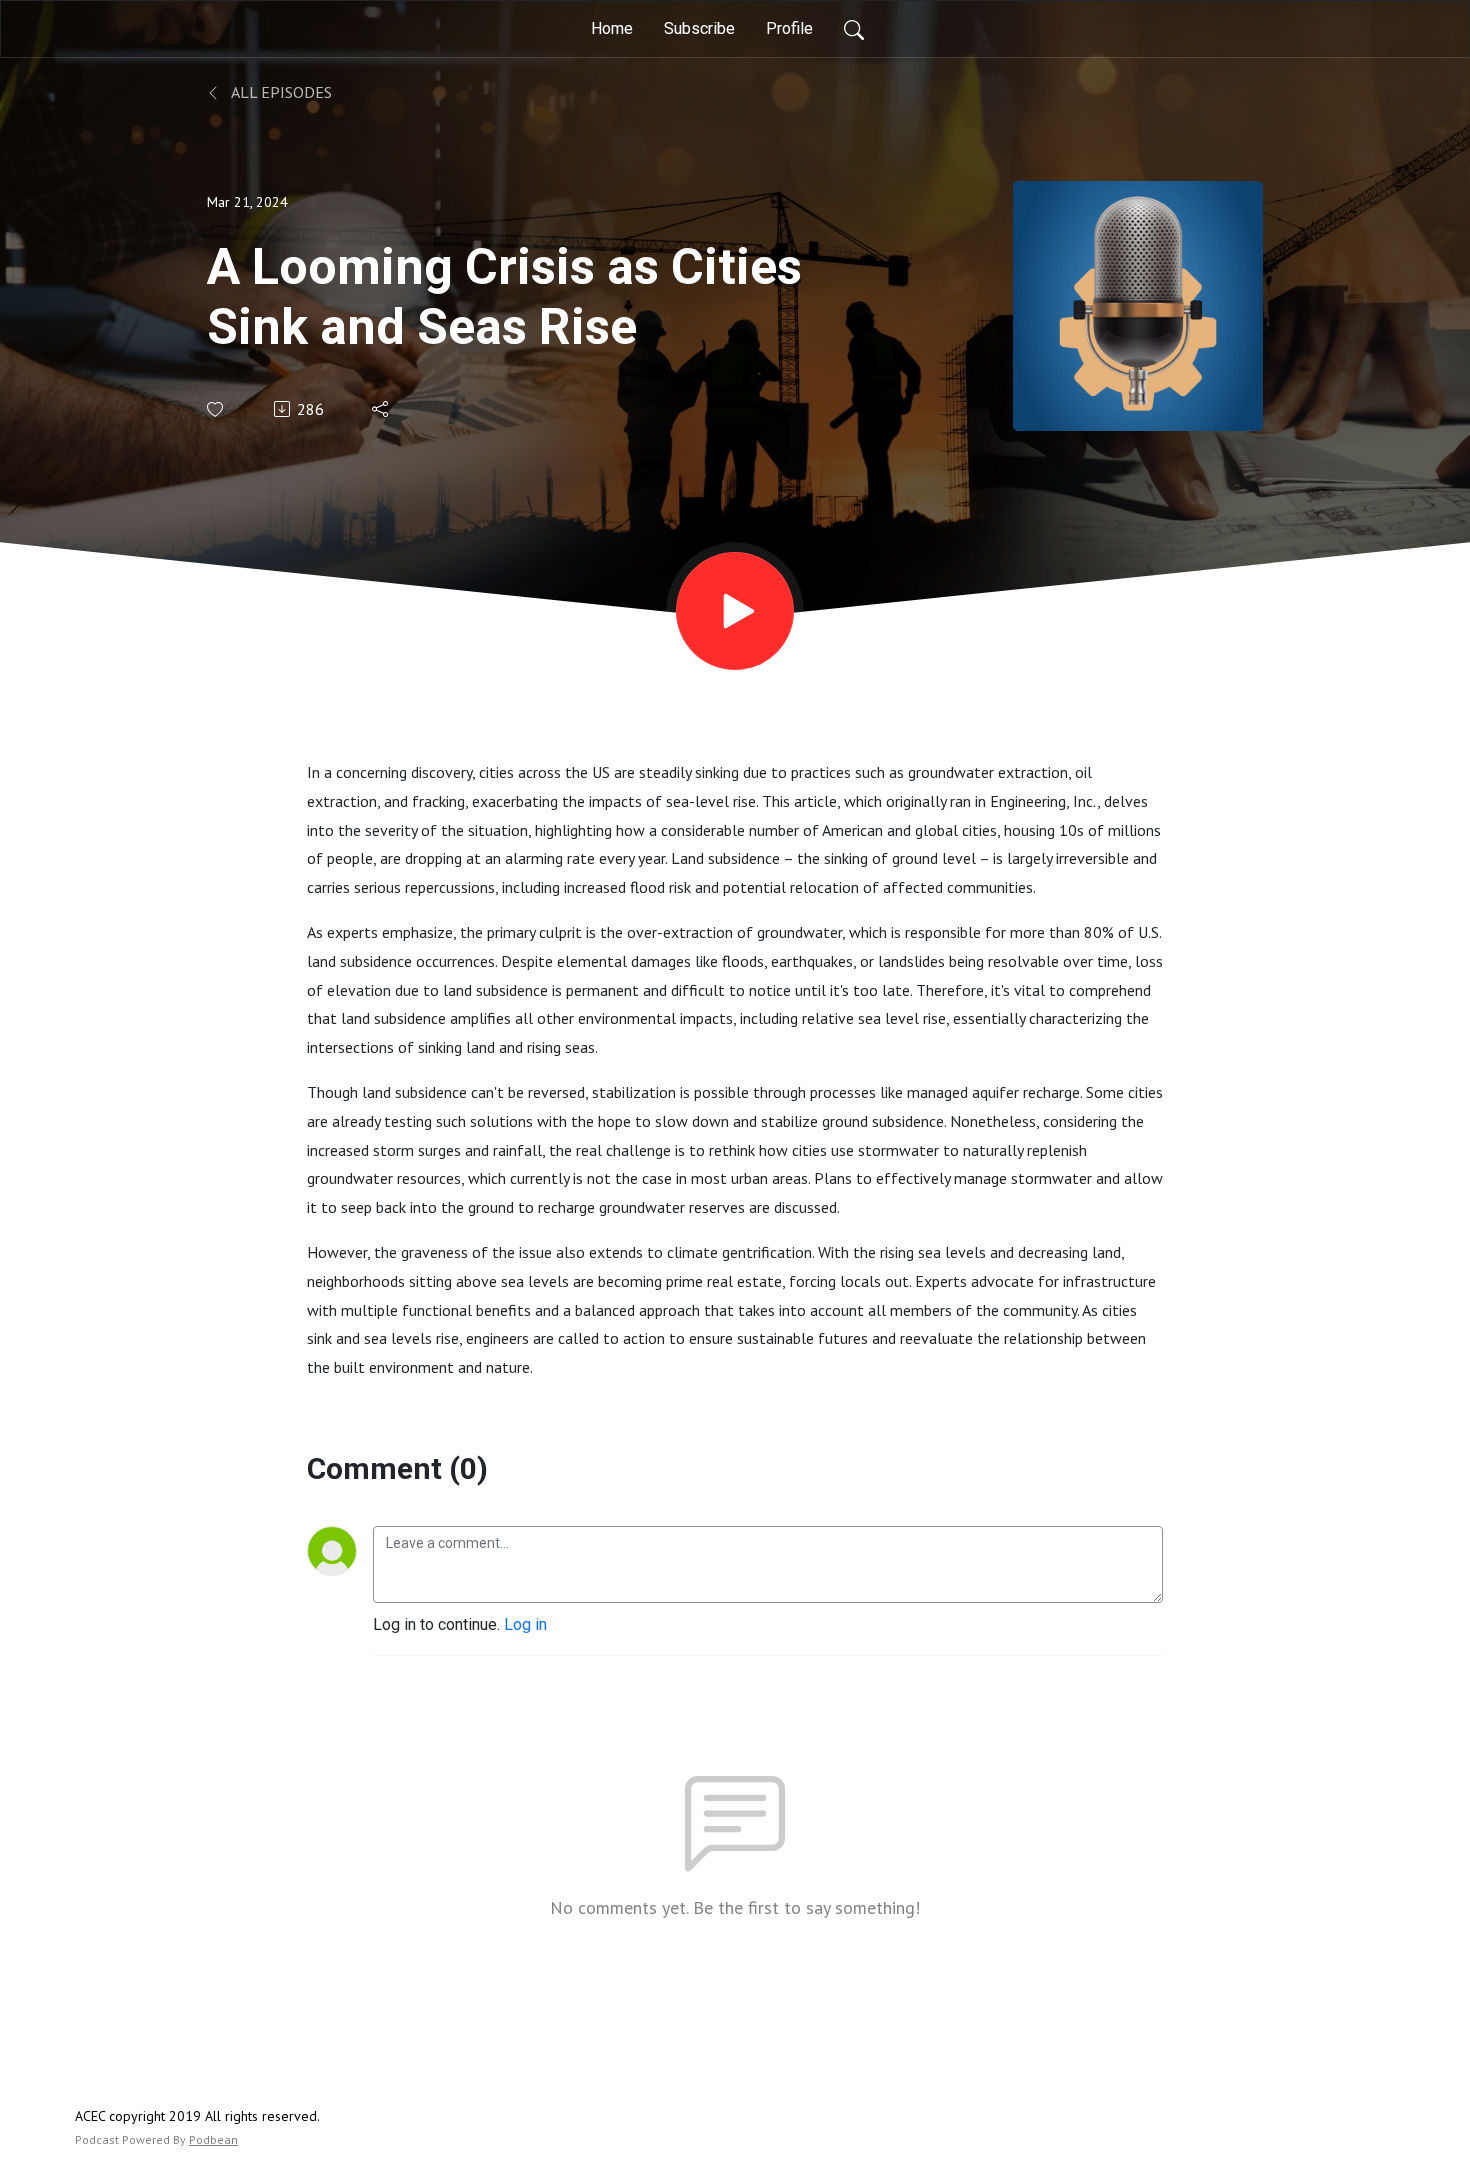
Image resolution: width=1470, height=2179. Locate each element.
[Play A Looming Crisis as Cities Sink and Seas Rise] (735, 611)
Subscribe (699, 28)
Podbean (213, 2139)
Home (612, 28)
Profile (789, 28)
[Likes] (216, 409)
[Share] (381, 409)
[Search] (854, 29)
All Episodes (280, 92)
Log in (525, 1624)
